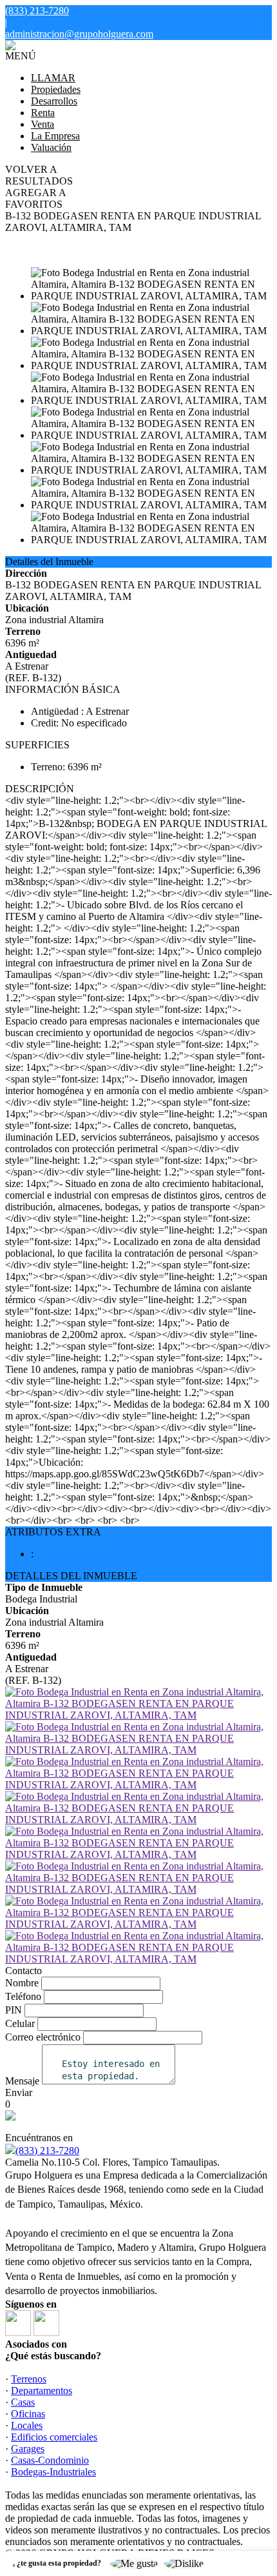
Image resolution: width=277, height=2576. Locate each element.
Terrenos (29, 2379)
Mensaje (22, 2081)
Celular (20, 2023)
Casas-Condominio (50, 2460)
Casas (23, 2402)
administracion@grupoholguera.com (79, 34)
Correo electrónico (43, 2037)
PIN (14, 2010)
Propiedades (56, 89)
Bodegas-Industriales (53, 2472)
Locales (27, 2425)
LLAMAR (53, 78)
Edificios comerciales (54, 2437)
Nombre (22, 1983)
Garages (28, 2449)
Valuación (51, 147)
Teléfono (23, 1996)
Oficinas (28, 2414)
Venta (43, 124)
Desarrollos (54, 101)
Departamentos (42, 2391)
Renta (43, 113)
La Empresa (55, 136)
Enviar (19, 2092)
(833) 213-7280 (47, 2151)
